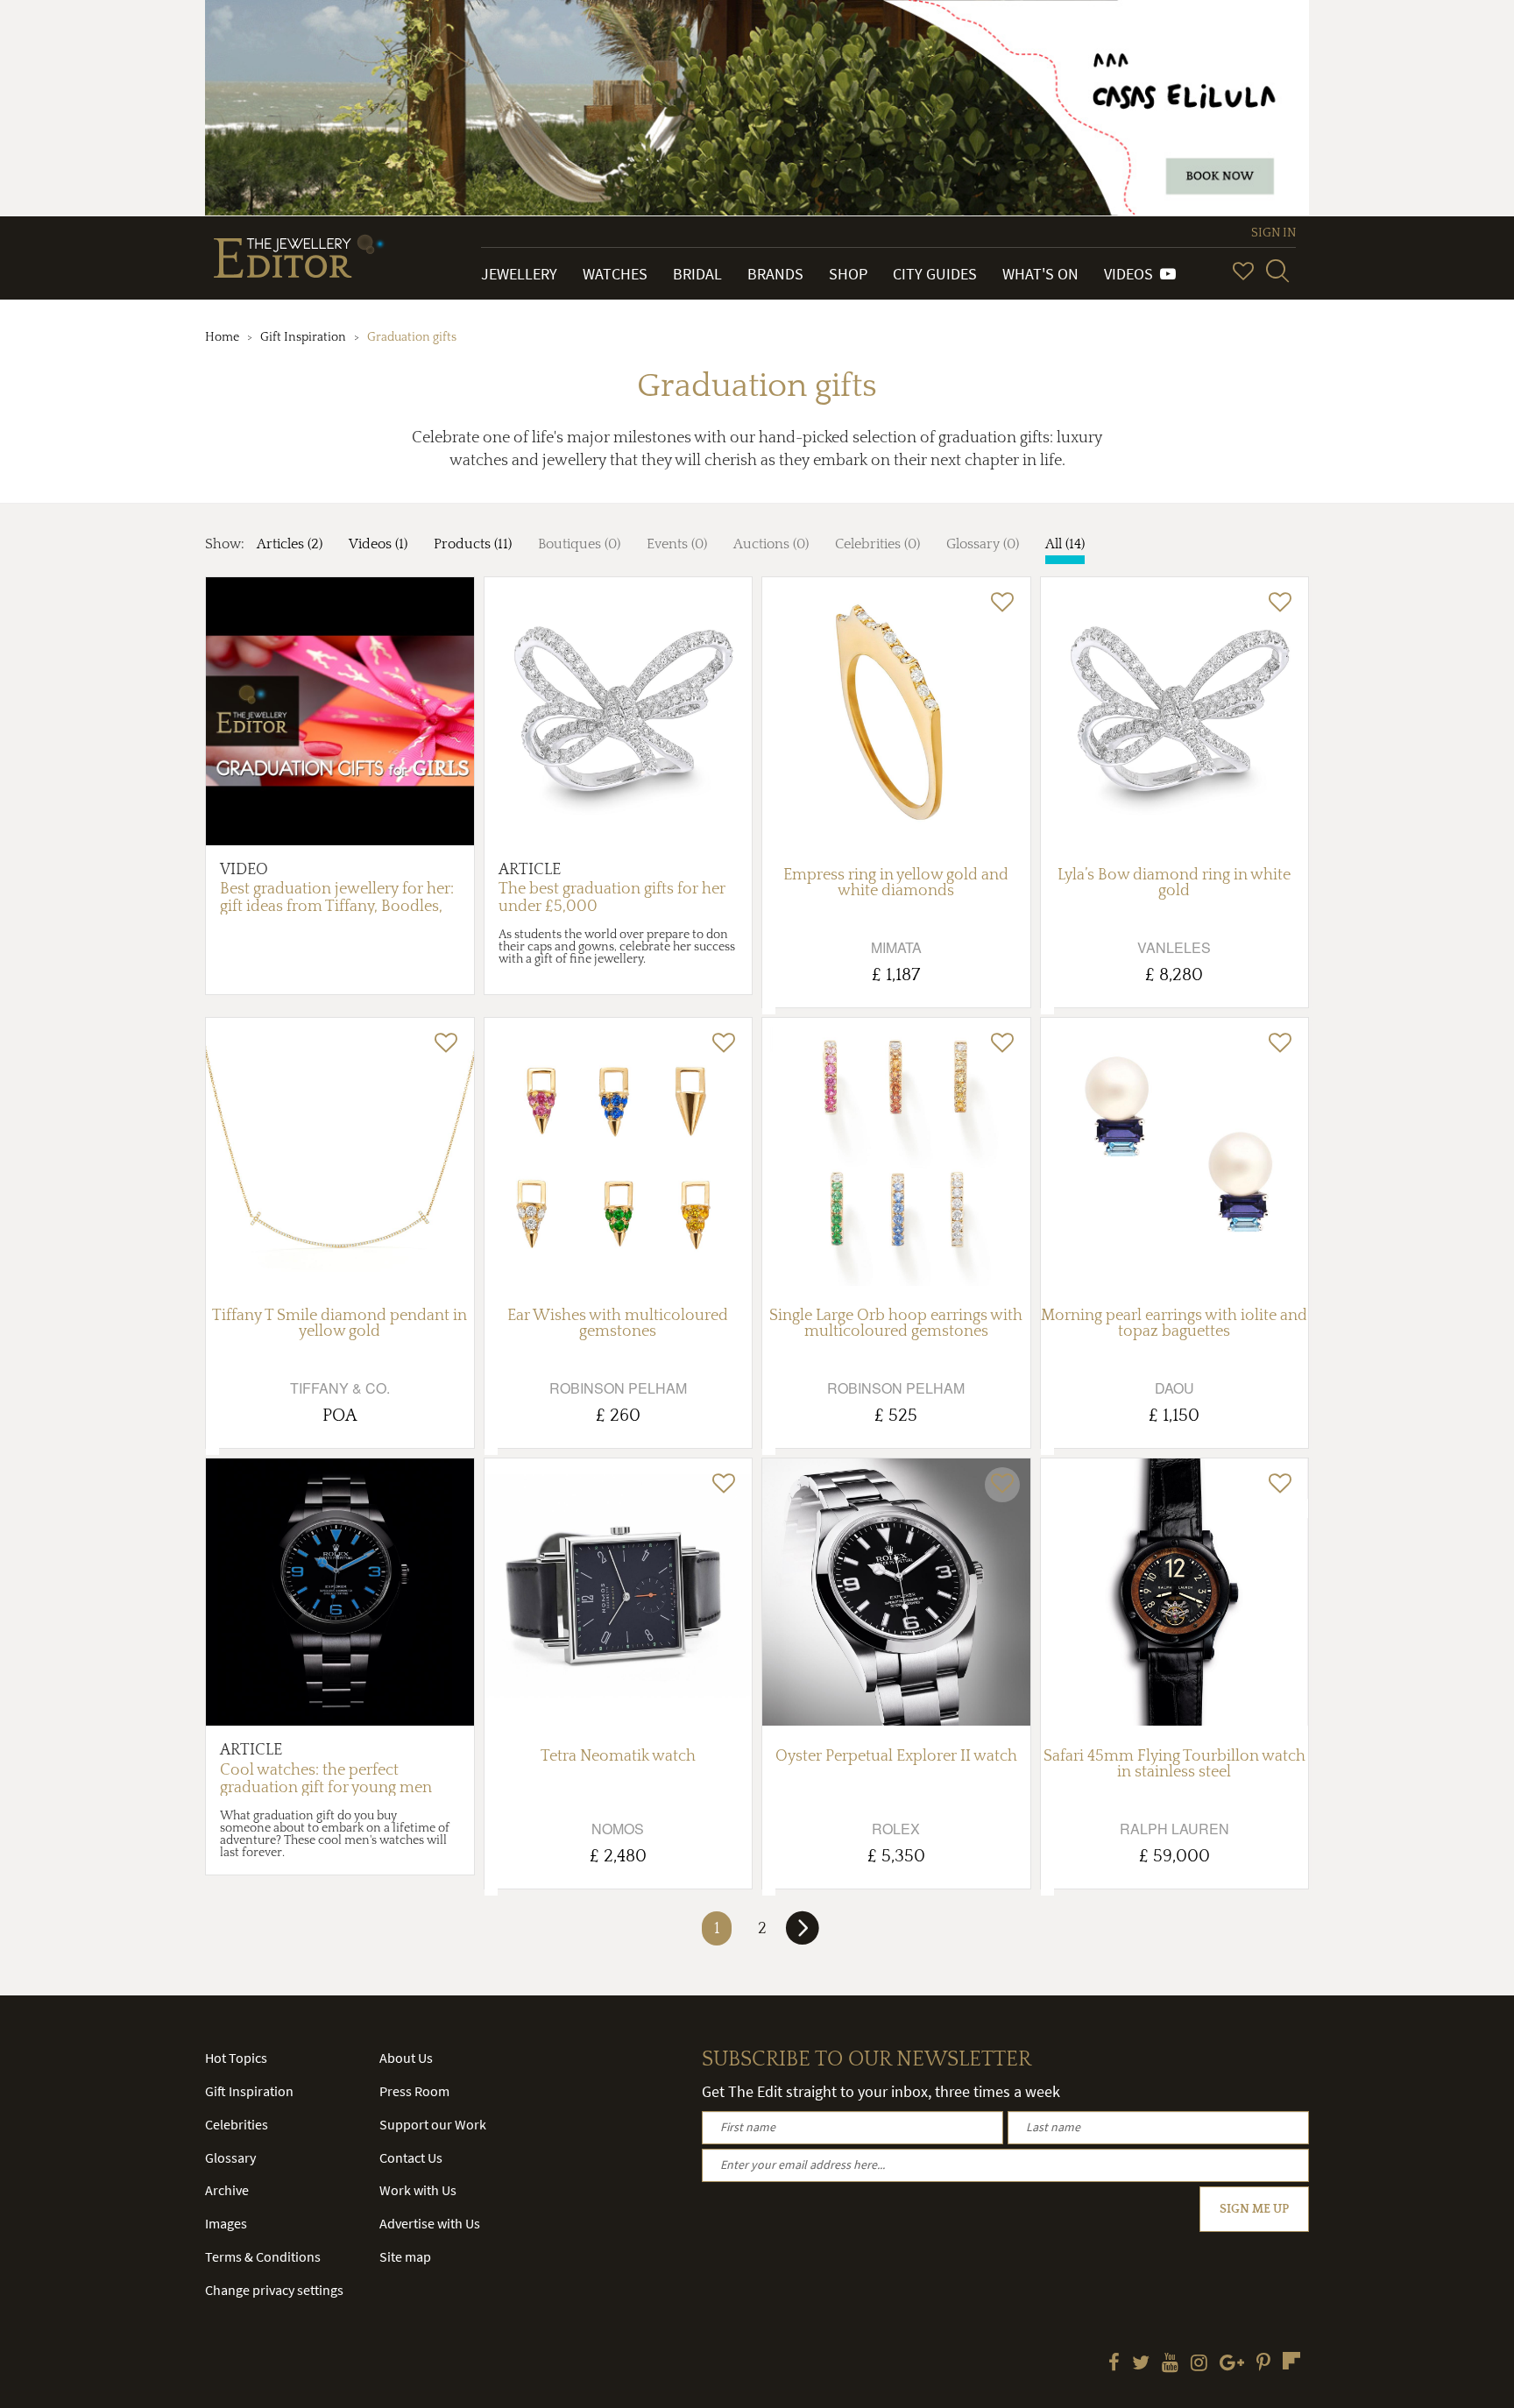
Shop (848, 274)
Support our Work (433, 2124)
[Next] (803, 1935)
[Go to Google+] (1232, 2364)
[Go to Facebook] (1114, 2364)
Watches (615, 274)
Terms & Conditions (263, 2256)
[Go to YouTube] (1170, 2364)
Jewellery (519, 274)
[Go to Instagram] (1199, 2364)
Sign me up (1254, 2209)
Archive (227, 2190)
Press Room (414, 2091)
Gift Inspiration (303, 337)
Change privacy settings (274, 2290)
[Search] (1277, 271)
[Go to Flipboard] (1291, 2361)
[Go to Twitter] (1141, 2364)
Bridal (697, 274)
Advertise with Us (430, 2223)
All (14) (1065, 544)
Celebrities (237, 2124)
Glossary (230, 2157)
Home (222, 337)
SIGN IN (1273, 233)
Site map (405, 2256)
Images (226, 2223)
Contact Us (411, 2157)
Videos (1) (378, 544)
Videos (1132, 274)
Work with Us (418, 2190)
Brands (775, 274)
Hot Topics (236, 2058)
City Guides (935, 274)
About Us (406, 2058)
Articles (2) (290, 544)
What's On (1040, 274)
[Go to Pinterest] (1263, 2364)
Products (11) (473, 544)
